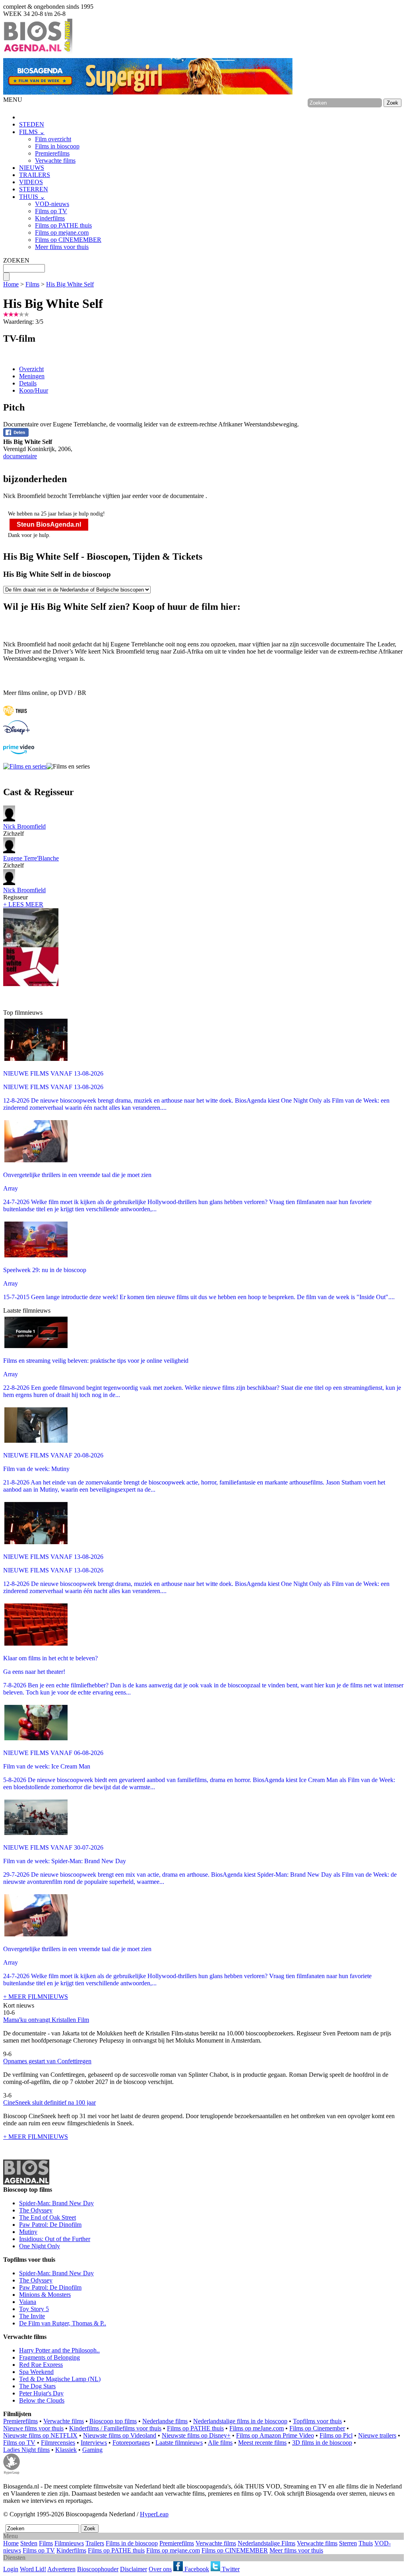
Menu (11, 2536)
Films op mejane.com (62, 233)
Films (32, 284)
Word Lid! (33, 2569)
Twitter (230, 2569)
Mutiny (28, 2232)
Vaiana (28, 2302)
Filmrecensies (58, 2443)
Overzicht (31, 369)
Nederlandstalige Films (266, 2543)
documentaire (20, 456)
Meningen (32, 376)
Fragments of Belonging (49, 2357)
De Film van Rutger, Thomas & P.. (63, 2323)
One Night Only (40, 2246)
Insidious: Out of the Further (55, 2239)
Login (11, 2569)
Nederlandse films (165, 2421)
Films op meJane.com (257, 2428)
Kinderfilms (50, 218)
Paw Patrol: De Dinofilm (50, 2225)
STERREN (34, 189)
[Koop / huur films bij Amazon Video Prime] (19, 752)
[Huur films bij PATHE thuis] (15, 717)
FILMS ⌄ (32, 132)
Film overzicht (53, 139)
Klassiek (66, 2450)
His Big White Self (70, 284)
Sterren (348, 2543)
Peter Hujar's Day (41, 2393)
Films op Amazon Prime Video (275, 2435)
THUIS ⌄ (32, 197)
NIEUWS (32, 168)
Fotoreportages (131, 2443)
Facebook (196, 2569)
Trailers (95, 2543)
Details (28, 383)
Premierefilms (52, 153)
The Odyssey (36, 2210)
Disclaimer (134, 2569)
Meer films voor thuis (62, 247)
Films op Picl (336, 2435)
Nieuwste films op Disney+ (196, 2435)
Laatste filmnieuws (179, 2443)
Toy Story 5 (34, 2309)
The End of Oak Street (47, 2217)
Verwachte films (55, 161)
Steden (29, 2543)
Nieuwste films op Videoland (120, 2435)
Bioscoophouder (98, 2569)
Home (11, 284)
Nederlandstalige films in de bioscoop (240, 2421)
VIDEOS (31, 182)
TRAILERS (35, 175)
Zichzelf (24, 830)
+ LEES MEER (23, 904)
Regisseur (24, 894)
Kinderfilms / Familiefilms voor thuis (115, 2428)
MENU (13, 100)
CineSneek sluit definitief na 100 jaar (49, 2102)
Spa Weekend (36, 2372)
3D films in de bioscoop (322, 2443)
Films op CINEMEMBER (68, 240)
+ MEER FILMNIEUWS (36, 1997)
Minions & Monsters (45, 2295)
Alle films (220, 2443)
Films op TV (51, 211)
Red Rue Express (41, 2365)
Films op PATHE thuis (63, 225)
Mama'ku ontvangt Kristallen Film (46, 2020)
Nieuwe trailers (377, 2435)
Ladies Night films (26, 2450)
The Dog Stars (37, 2386)
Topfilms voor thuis (317, 2421)
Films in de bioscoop (132, 2543)
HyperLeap (154, 2514)
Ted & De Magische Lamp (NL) (60, 2379)
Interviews (94, 2443)
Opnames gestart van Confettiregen (47, 2061)
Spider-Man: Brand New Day (56, 2203)
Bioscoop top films (113, 2421)
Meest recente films (262, 2443)
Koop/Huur (34, 390)
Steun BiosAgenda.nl (49, 524)
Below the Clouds (42, 2400)
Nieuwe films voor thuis (33, 2428)
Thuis (366, 2543)
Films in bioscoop (57, 146)
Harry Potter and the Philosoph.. (59, 2350)
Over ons (160, 2569)
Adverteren (61, 2569)
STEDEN (32, 124)
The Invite (32, 2316)
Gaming (92, 2450)
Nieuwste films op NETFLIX (40, 2435)
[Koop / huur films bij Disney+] (16, 733)
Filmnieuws (69, 2543)
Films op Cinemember (317, 2428)
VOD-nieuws (52, 204)
